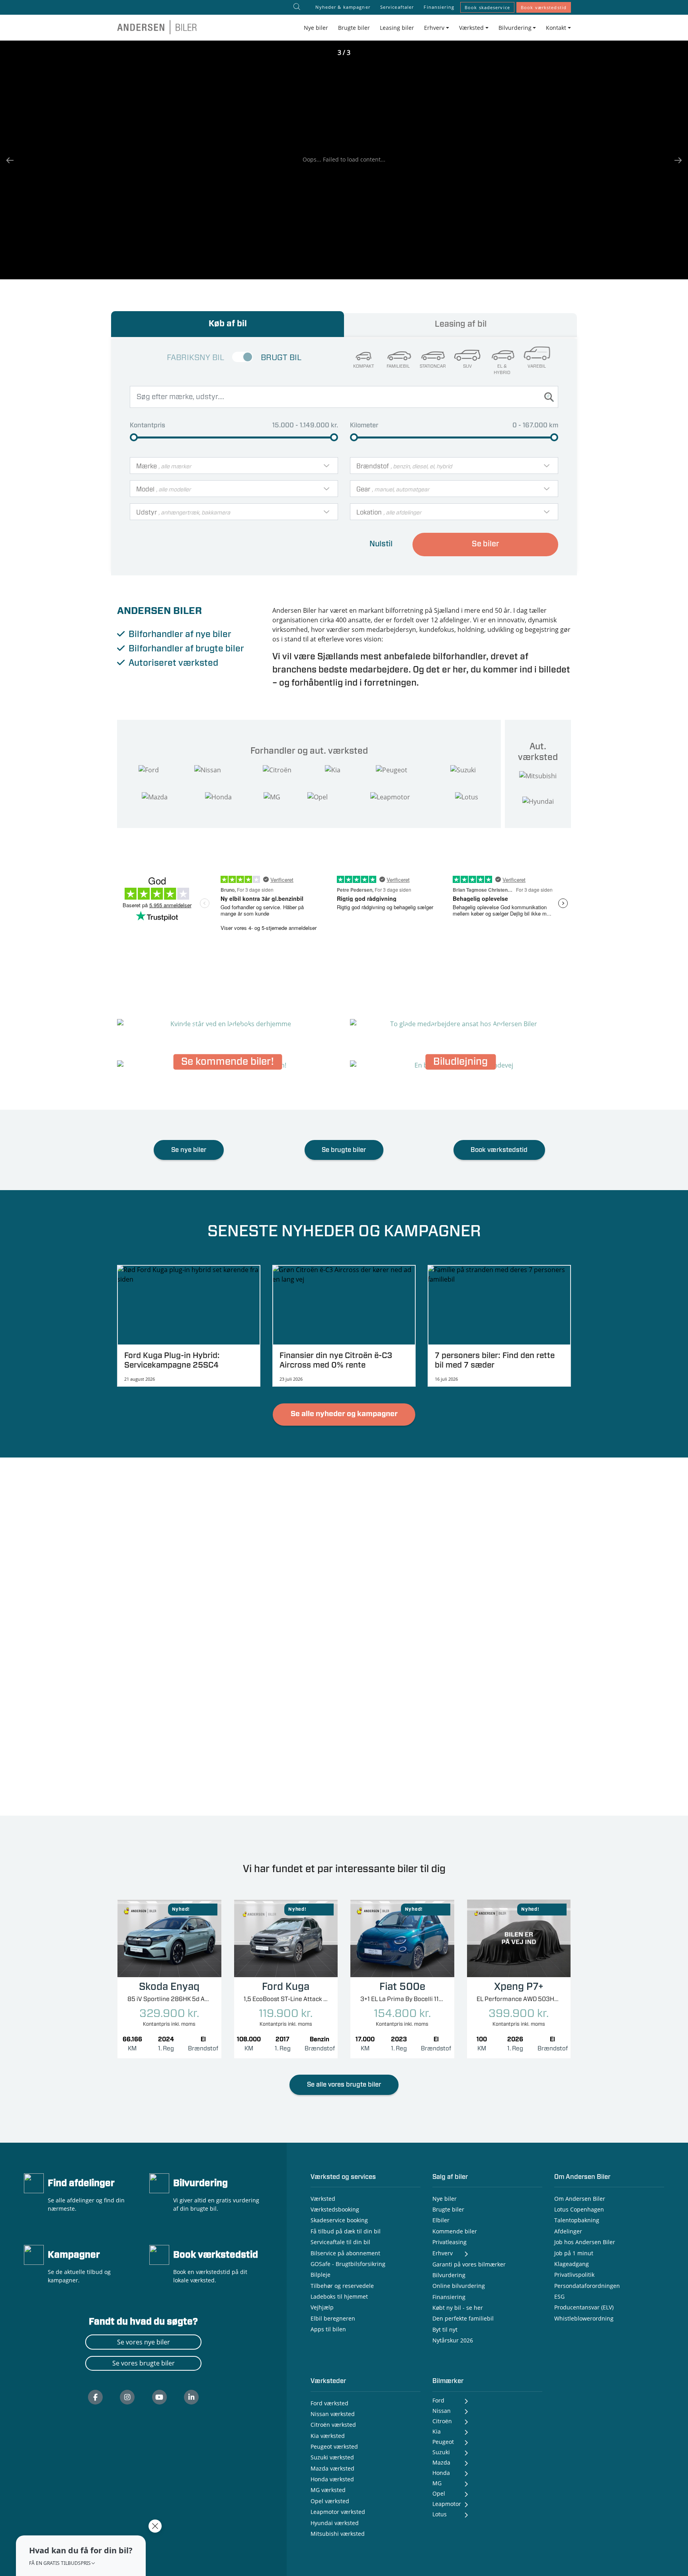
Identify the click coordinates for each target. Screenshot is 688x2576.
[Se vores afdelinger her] (34, 2182)
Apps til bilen (328, 2329)
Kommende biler (455, 2231)
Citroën (442, 2421)
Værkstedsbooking (335, 2209)
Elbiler (441, 2220)
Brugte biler (354, 28)
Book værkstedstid (544, 7)
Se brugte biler (344, 1150)
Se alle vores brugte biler (344, 2085)
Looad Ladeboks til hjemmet (228, 1021)
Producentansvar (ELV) (584, 2307)
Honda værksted (332, 2479)
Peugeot (443, 2442)
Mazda (441, 2462)
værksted (198, 663)
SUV (467, 366)
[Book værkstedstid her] (159, 2254)
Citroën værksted (333, 2425)
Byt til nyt (445, 2330)
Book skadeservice (487, 7)
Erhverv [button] (434, 28)
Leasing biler (397, 28)
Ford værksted (329, 2403)
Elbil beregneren (333, 2318)
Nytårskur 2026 (453, 2340)
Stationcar (433, 366)
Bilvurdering (200, 2183)
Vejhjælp (322, 2307)
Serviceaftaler (397, 7)
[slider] (134, 437)
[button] (81, 2556)
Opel (439, 2493)
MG (437, 2483)
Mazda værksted (332, 2468)
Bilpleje (321, 2275)
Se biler (486, 544)
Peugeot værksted (334, 2446)
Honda (441, 2473)
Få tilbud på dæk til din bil (346, 2231)
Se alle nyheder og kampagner (344, 1414)
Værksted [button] (471, 28)
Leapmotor (447, 2504)
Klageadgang (572, 2264)
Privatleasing (450, 2242)
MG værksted (328, 2490)
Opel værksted (330, 2501)
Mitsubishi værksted (338, 2534)
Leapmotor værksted (338, 2512)
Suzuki (441, 2452)
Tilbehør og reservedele (342, 2286)
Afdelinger (568, 2231)
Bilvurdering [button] (515, 28)
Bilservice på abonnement (345, 2253)
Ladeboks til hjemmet (339, 2296)
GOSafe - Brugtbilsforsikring (348, 2264)
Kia (437, 2431)
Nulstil (381, 544)
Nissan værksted (333, 2414)
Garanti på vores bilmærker (469, 2264)
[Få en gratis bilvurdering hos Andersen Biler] (159, 2182)
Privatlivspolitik (574, 2275)
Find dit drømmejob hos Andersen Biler (461, 1021)
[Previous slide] (14, 160)
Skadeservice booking (339, 2220)
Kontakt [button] (556, 28)
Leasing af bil (461, 324)
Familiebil (398, 366)
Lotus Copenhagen (579, 2209)
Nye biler (316, 28)
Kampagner (74, 2255)
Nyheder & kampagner (343, 7)
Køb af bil (228, 324)
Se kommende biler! (228, 1062)
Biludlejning (460, 1062)
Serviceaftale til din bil (340, 2242)
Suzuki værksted (332, 2457)
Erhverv (443, 2253)
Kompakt (364, 366)
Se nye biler (189, 1150)
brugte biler (220, 649)
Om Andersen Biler (580, 2199)
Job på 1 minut (574, 2253)
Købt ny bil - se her (458, 2308)
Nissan (442, 2411)
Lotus (440, 2514)
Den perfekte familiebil (463, 2318)
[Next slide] (674, 160)
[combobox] (234, 466)
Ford (438, 2400)
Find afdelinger (81, 2183)
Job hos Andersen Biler (585, 2242)
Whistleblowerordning (584, 2318)
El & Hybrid (502, 370)
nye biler (213, 634)
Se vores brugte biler (144, 2363)
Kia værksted (328, 2436)
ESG (559, 2296)
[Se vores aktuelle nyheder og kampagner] (34, 2254)
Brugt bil (281, 358)
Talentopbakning (577, 2220)
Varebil (537, 366)
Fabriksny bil (195, 358)
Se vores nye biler (144, 2342)
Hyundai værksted (335, 2523)
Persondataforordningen (587, 2286)
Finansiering (439, 7)
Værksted (323, 2199)
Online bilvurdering (459, 2286)
